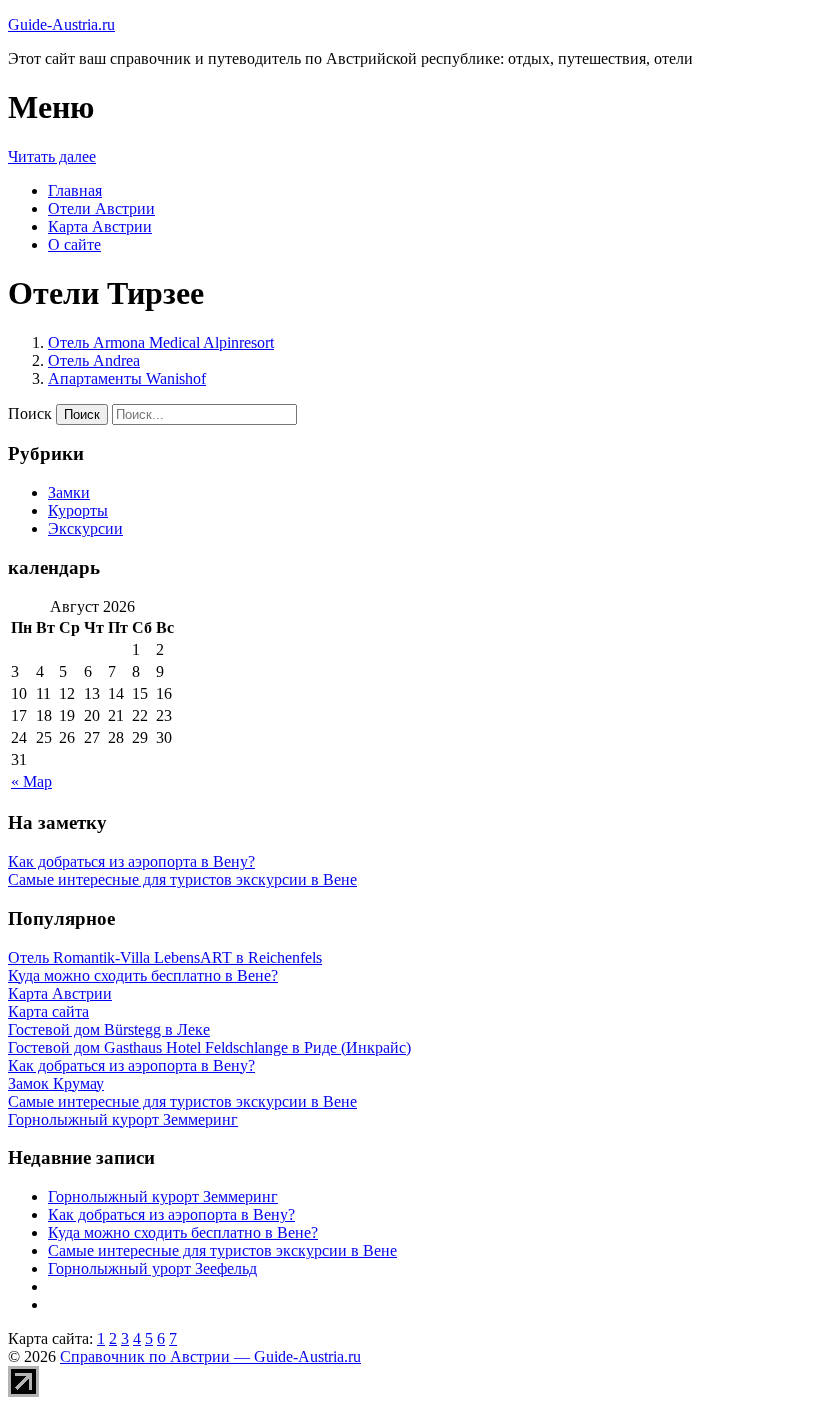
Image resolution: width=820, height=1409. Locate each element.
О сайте (74, 244)
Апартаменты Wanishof (127, 378)
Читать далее (52, 156)
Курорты (78, 510)
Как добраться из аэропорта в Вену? (131, 861)
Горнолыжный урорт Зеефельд (152, 1268)
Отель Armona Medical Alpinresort (161, 342)
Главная (75, 190)
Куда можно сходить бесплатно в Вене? (183, 1232)
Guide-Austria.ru (61, 24)
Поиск (30, 413)
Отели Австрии (101, 208)
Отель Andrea (94, 360)
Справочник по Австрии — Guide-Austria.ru (210, 1356)
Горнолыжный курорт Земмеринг (163, 1196)
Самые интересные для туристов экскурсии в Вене (182, 879)
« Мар (31, 781)
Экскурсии (85, 528)
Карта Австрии (100, 226)
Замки (69, 492)
